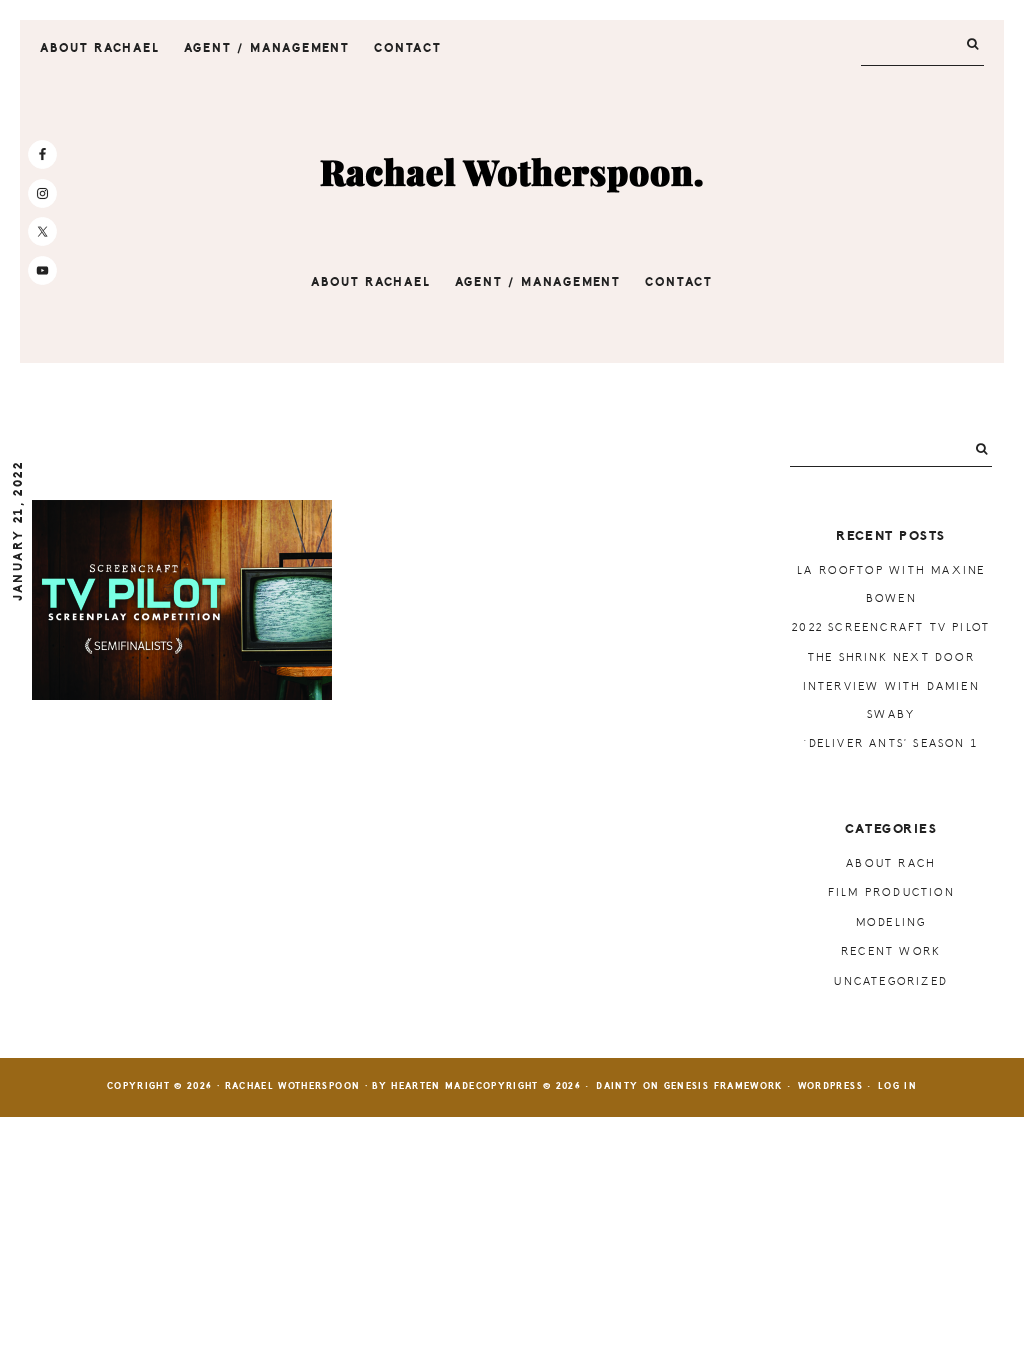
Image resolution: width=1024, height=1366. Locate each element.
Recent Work (891, 951)
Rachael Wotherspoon (512, 174)
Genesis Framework (723, 1086)
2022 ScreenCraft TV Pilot (891, 627)
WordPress (830, 1086)
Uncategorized (891, 981)
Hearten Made (433, 1086)
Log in (897, 1086)
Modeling (891, 922)
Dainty (617, 1086)
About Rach (891, 863)
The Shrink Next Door (891, 657)
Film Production (891, 892)
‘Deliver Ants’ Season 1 (891, 743)
